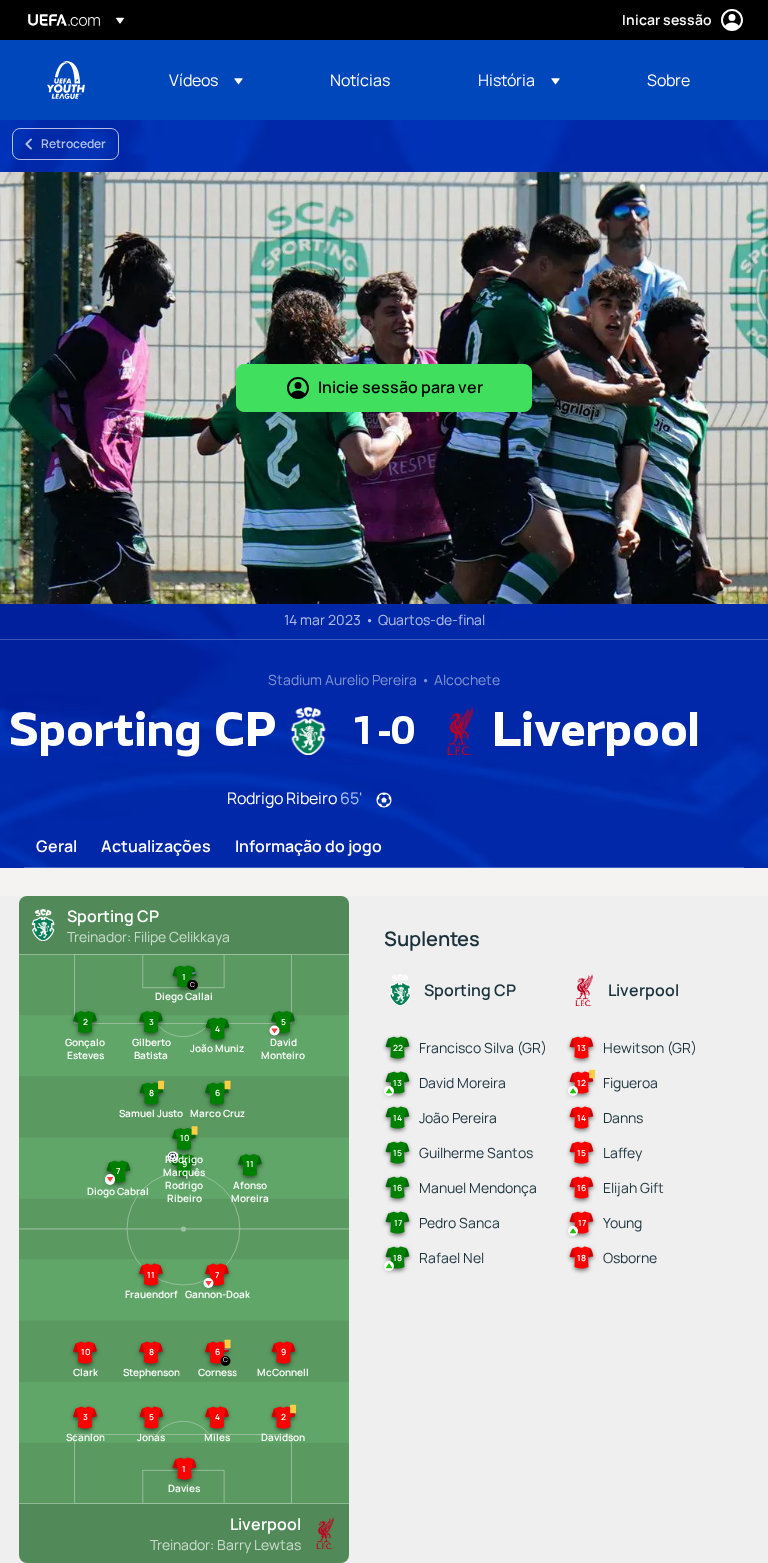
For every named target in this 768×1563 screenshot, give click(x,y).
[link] (360, 80)
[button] (206, 80)
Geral (56, 847)
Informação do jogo (308, 847)
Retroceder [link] (73, 143)
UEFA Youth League (66, 80)
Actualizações (156, 847)
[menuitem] (224, 80)
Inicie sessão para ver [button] (400, 387)
